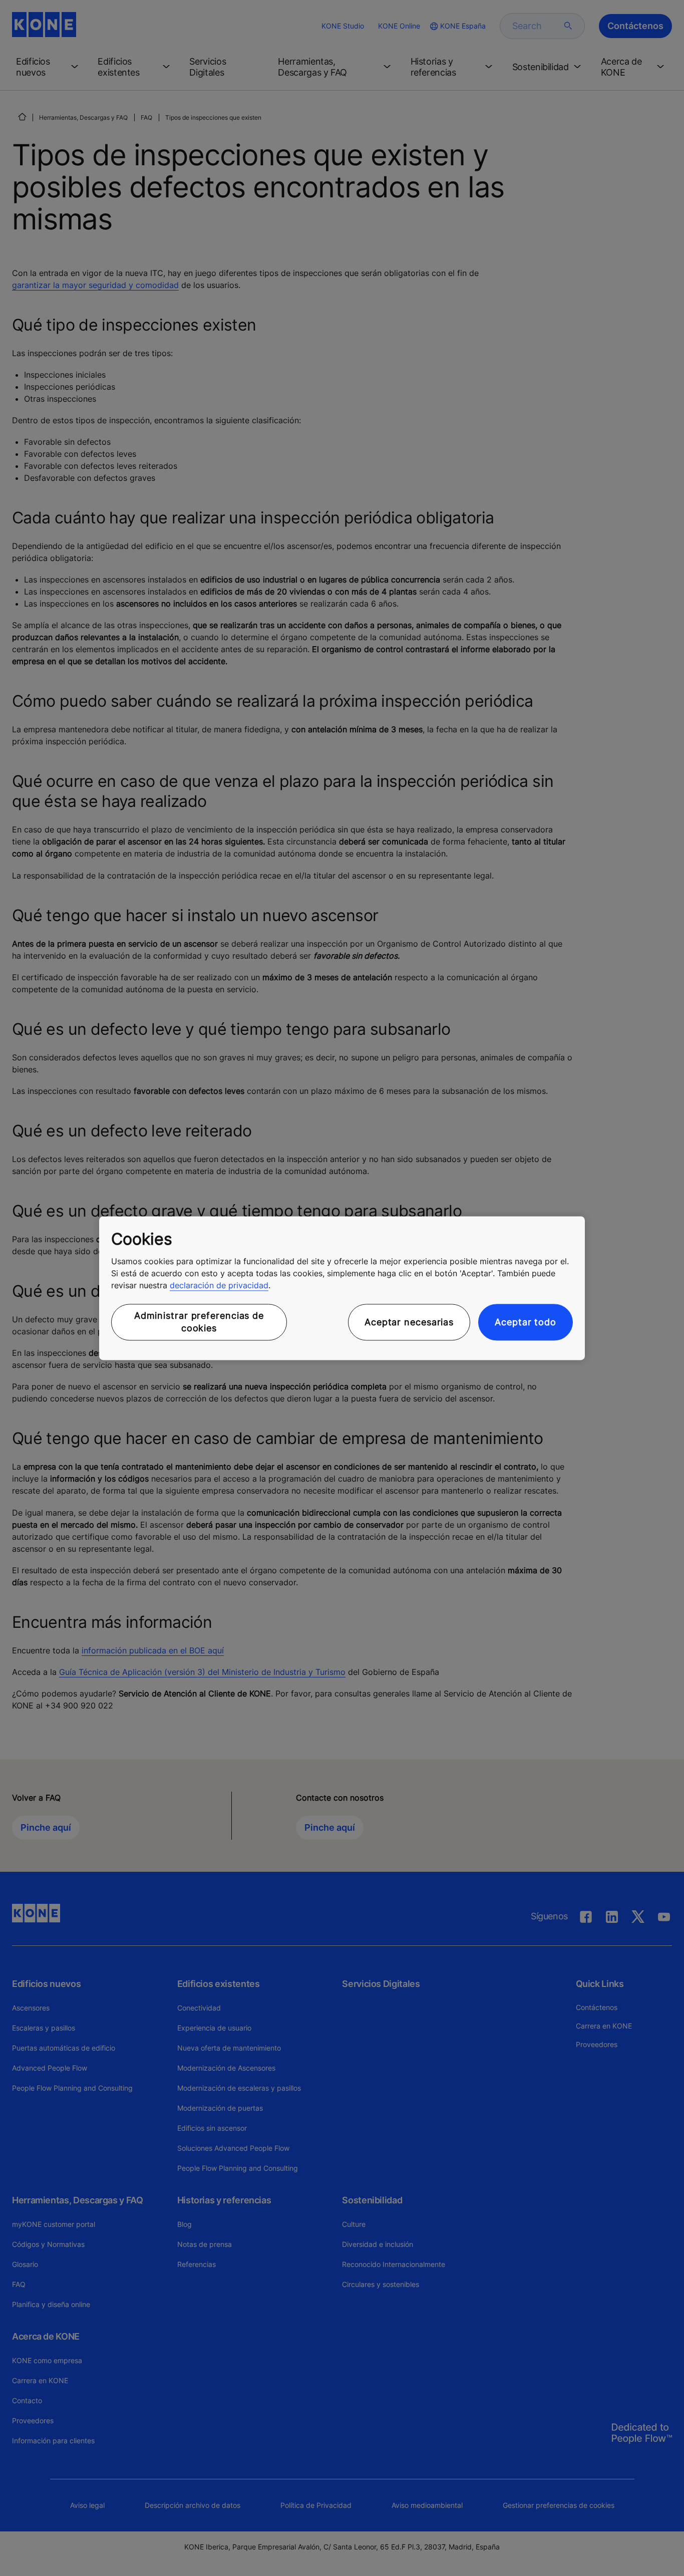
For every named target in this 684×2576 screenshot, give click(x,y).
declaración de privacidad (219, 1286)
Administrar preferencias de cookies (199, 1322)
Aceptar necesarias (409, 1322)
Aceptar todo (526, 1322)
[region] (342, 1288)
